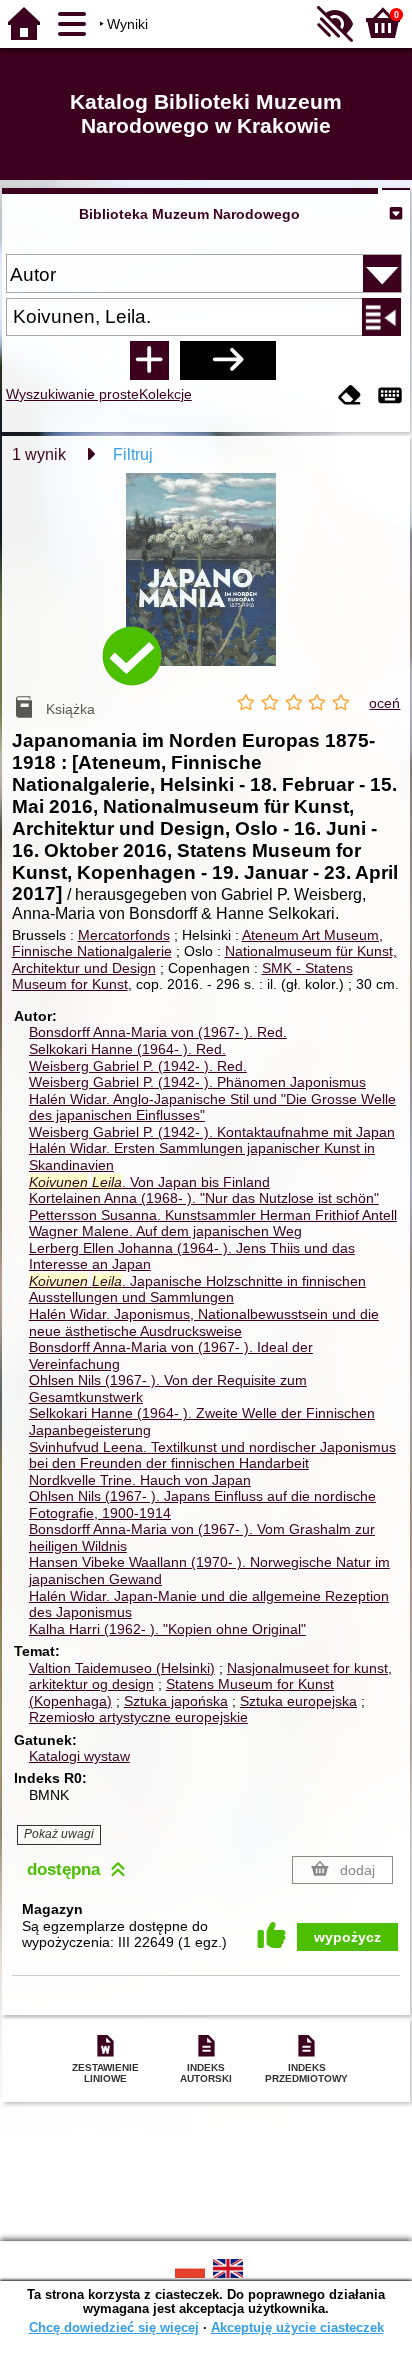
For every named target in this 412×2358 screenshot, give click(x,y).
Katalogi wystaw (79, 1756)
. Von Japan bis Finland (149, 1182)
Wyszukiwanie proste (72, 394)
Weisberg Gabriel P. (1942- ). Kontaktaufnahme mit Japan (212, 1132)
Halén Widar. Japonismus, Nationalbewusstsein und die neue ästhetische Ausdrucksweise (204, 1322)
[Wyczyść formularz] (350, 396)
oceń (384, 703)
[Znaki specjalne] (390, 396)
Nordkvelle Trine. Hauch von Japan (140, 1480)
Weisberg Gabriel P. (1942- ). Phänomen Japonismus (197, 1082)
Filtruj (133, 454)
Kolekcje (165, 394)
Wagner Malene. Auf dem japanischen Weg (165, 1231)
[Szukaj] (228, 360)
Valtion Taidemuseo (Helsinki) (122, 1668)
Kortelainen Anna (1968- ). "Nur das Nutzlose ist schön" (204, 1198)
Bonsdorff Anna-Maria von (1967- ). (158, 1032)
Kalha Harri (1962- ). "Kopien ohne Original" (167, 1629)
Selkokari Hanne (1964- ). (127, 1049)
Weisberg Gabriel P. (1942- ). (138, 1066)
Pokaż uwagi (59, 1834)
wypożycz (347, 1937)
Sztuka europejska (298, 1701)
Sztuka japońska (176, 1701)
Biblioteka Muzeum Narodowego (189, 214)
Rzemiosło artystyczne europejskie (138, 1717)
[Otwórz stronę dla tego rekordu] (206, 583)
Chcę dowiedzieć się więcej (114, 2327)
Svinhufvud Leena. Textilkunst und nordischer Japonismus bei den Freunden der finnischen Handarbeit (212, 1455)
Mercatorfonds (124, 935)
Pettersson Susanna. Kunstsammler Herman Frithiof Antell (213, 1215)
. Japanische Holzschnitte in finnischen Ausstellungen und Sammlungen (197, 1289)
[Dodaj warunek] (149, 360)
